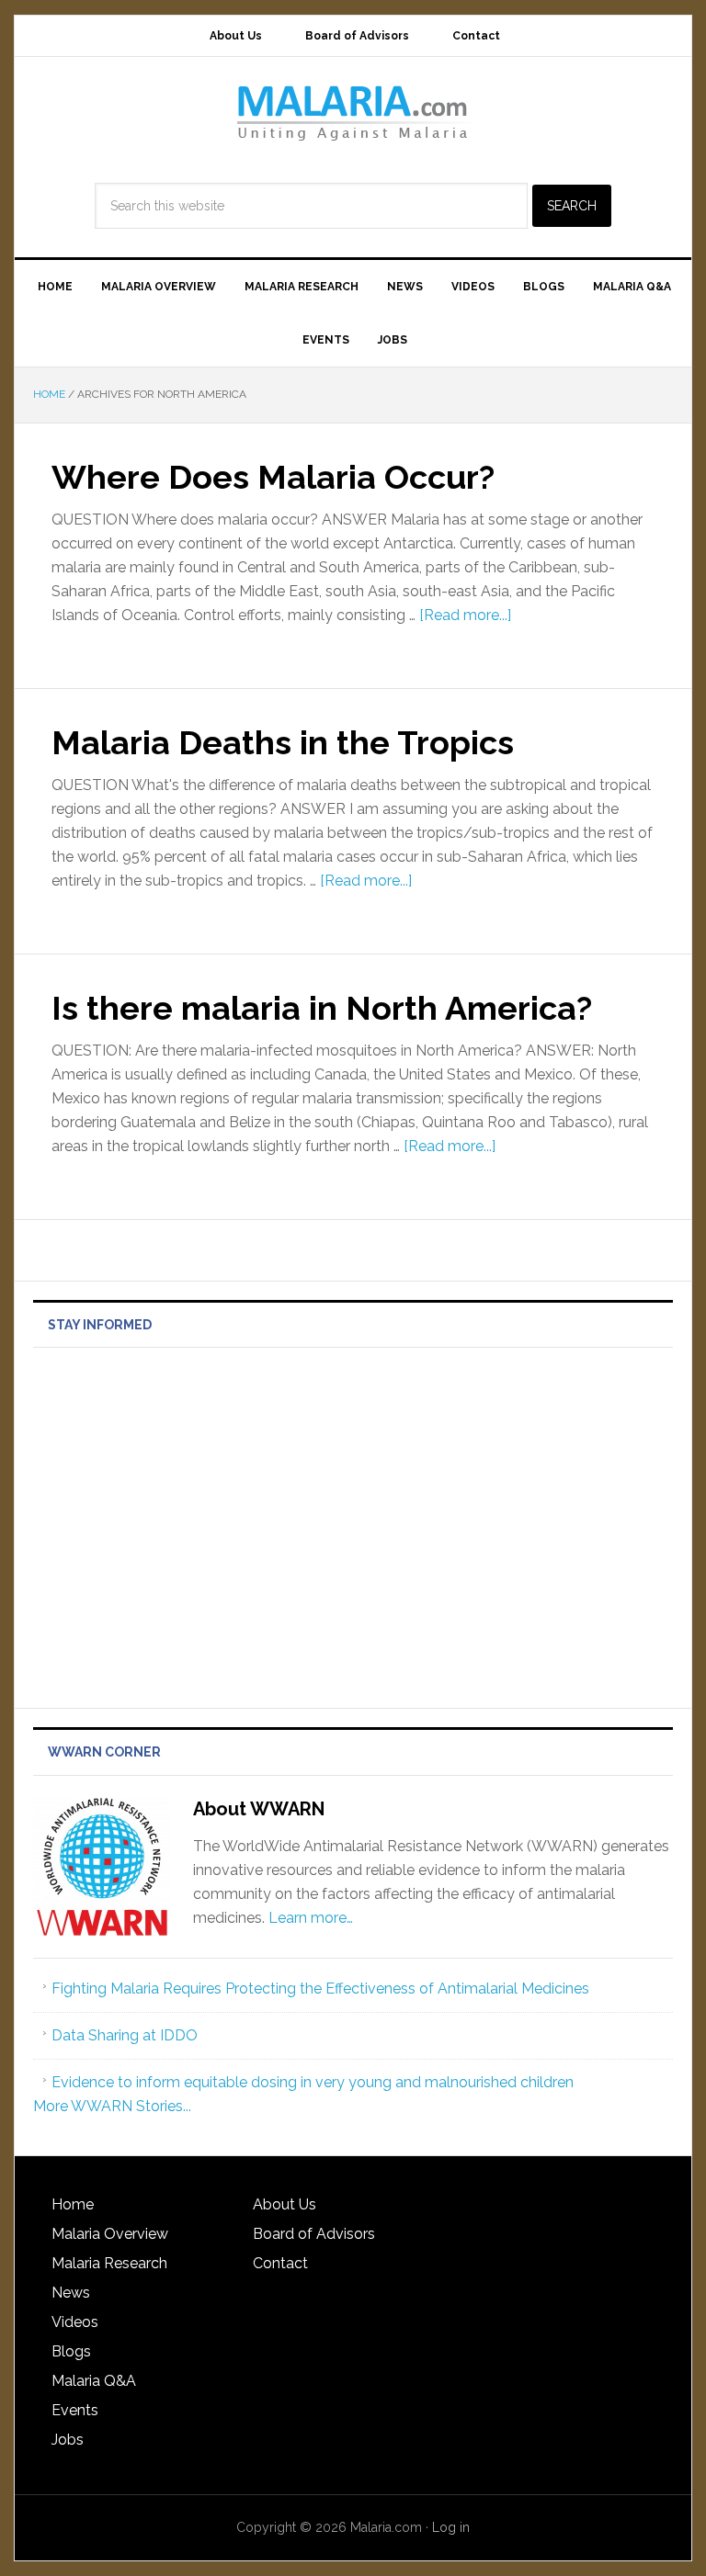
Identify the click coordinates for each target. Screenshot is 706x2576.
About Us (285, 2204)
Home (73, 2204)
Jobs (68, 2440)
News (71, 2293)
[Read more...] (465, 615)
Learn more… (311, 1918)
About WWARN (259, 1809)
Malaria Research (109, 2263)
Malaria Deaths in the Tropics (283, 742)
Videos (75, 2322)
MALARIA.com (353, 112)
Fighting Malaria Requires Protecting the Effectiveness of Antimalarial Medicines (320, 1988)
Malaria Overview (110, 2234)
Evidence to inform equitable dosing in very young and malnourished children (313, 2082)
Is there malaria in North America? (322, 1008)
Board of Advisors (314, 2234)
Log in (451, 2527)
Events (75, 2410)
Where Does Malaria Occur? (273, 477)
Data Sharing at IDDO (125, 2035)
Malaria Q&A (94, 2381)
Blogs (71, 2351)
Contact (280, 2263)
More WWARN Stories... (112, 2106)
